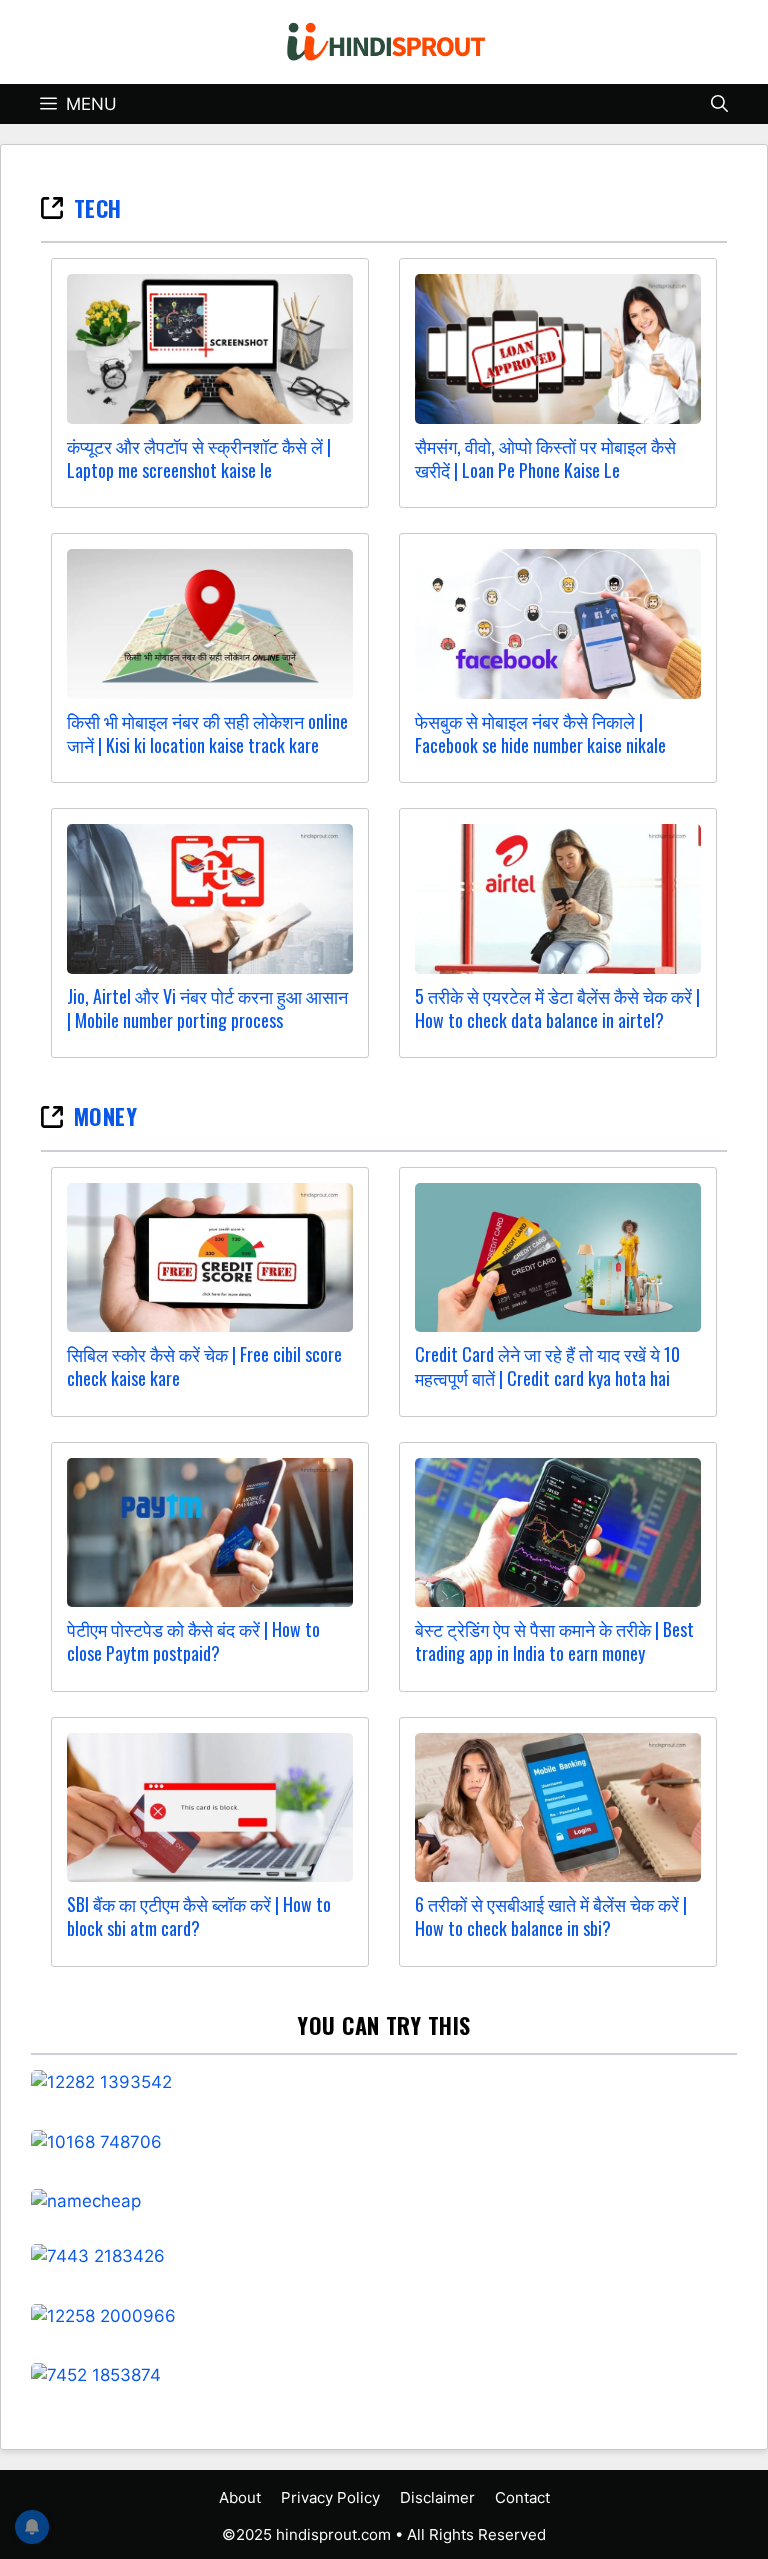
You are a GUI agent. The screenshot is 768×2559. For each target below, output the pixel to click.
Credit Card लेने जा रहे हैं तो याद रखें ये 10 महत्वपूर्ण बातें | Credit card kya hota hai (547, 1366)
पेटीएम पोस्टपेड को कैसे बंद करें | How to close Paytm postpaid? (193, 1641)
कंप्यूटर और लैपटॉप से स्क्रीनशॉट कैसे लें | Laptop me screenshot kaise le (199, 458)
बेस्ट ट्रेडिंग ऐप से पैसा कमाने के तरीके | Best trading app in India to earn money (554, 1641)
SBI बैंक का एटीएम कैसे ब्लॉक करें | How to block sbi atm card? (199, 1916)
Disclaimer (437, 2497)
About (240, 2497)
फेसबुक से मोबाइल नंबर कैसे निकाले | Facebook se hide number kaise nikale (540, 733)
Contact (522, 2497)
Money (105, 1116)
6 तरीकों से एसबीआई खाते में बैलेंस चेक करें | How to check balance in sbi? (551, 1916)
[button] (719, 104)
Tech (98, 208)
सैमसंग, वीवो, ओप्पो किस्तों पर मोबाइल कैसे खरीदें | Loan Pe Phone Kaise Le (545, 458)
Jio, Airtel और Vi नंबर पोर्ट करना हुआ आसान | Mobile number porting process (207, 1008)
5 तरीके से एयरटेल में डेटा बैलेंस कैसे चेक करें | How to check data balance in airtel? (557, 1008)
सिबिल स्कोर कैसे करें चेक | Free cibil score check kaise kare (204, 1366)
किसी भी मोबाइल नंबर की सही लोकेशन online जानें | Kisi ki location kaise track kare (207, 733)
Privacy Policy (330, 2497)
